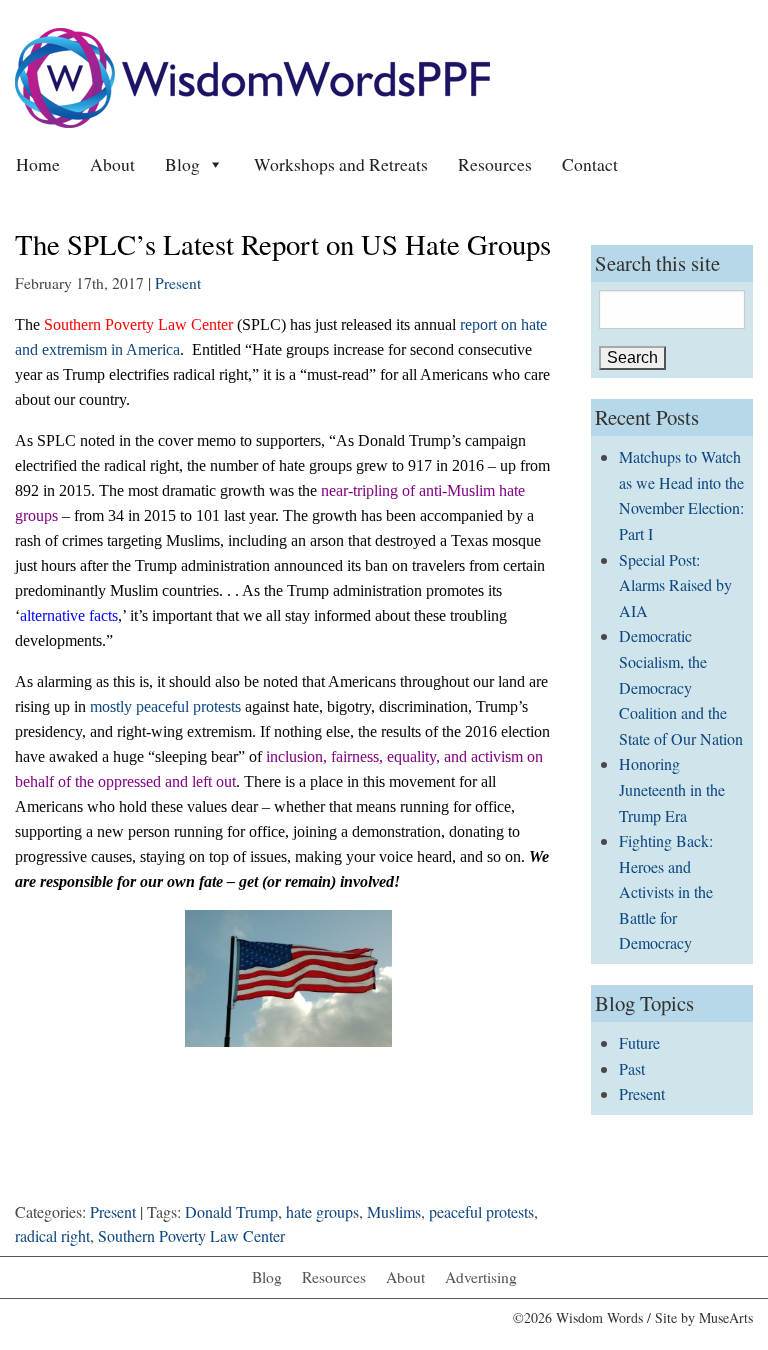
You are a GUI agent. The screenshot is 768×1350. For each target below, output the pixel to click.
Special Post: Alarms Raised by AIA (675, 585)
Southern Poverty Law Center (191, 1235)
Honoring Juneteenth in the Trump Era (672, 789)
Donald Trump (231, 1211)
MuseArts (726, 1317)
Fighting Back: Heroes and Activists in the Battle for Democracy (666, 891)
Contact (590, 164)
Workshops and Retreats (341, 164)
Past (632, 1068)
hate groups (322, 1211)
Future (639, 1042)
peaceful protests (481, 1211)
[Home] (252, 75)
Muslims (394, 1211)
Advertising (481, 1277)
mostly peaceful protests (165, 706)
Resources (495, 164)
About (112, 164)
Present (178, 283)
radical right (52, 1235)
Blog (182, 164)
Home (38, 164)
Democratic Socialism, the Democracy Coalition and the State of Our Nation (681, 686)
